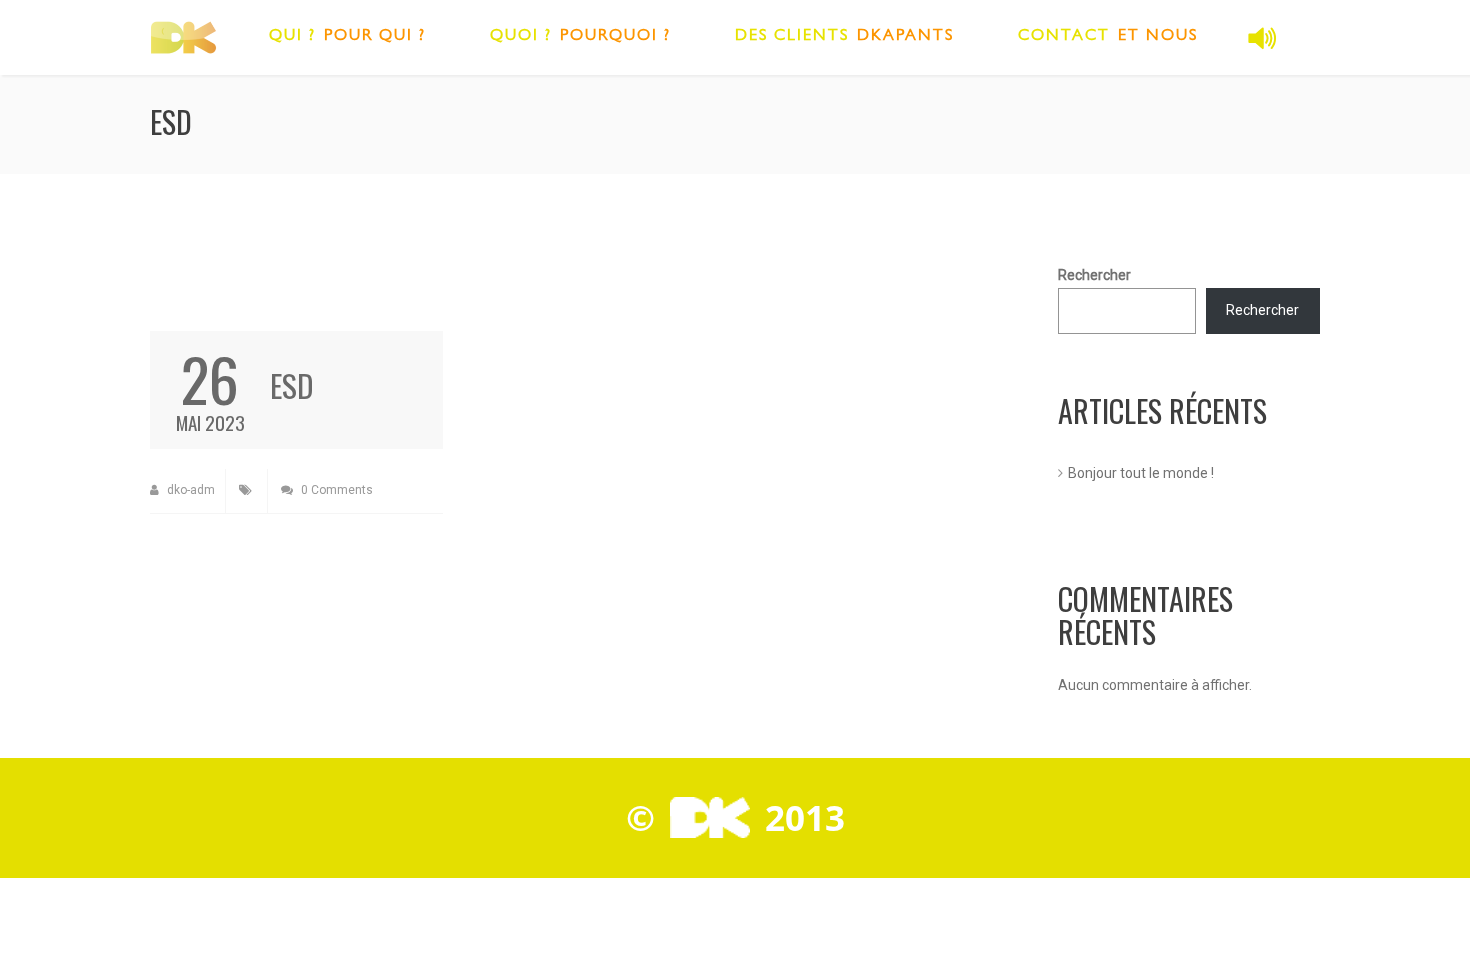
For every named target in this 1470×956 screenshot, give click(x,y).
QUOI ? (521, 37)
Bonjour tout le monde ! (1141, 473)
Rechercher (1094, 275)
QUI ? (292, 37)
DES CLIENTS (792, 37)
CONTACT (1064, 37)
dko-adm (189, 490)
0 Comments (335, 490)
